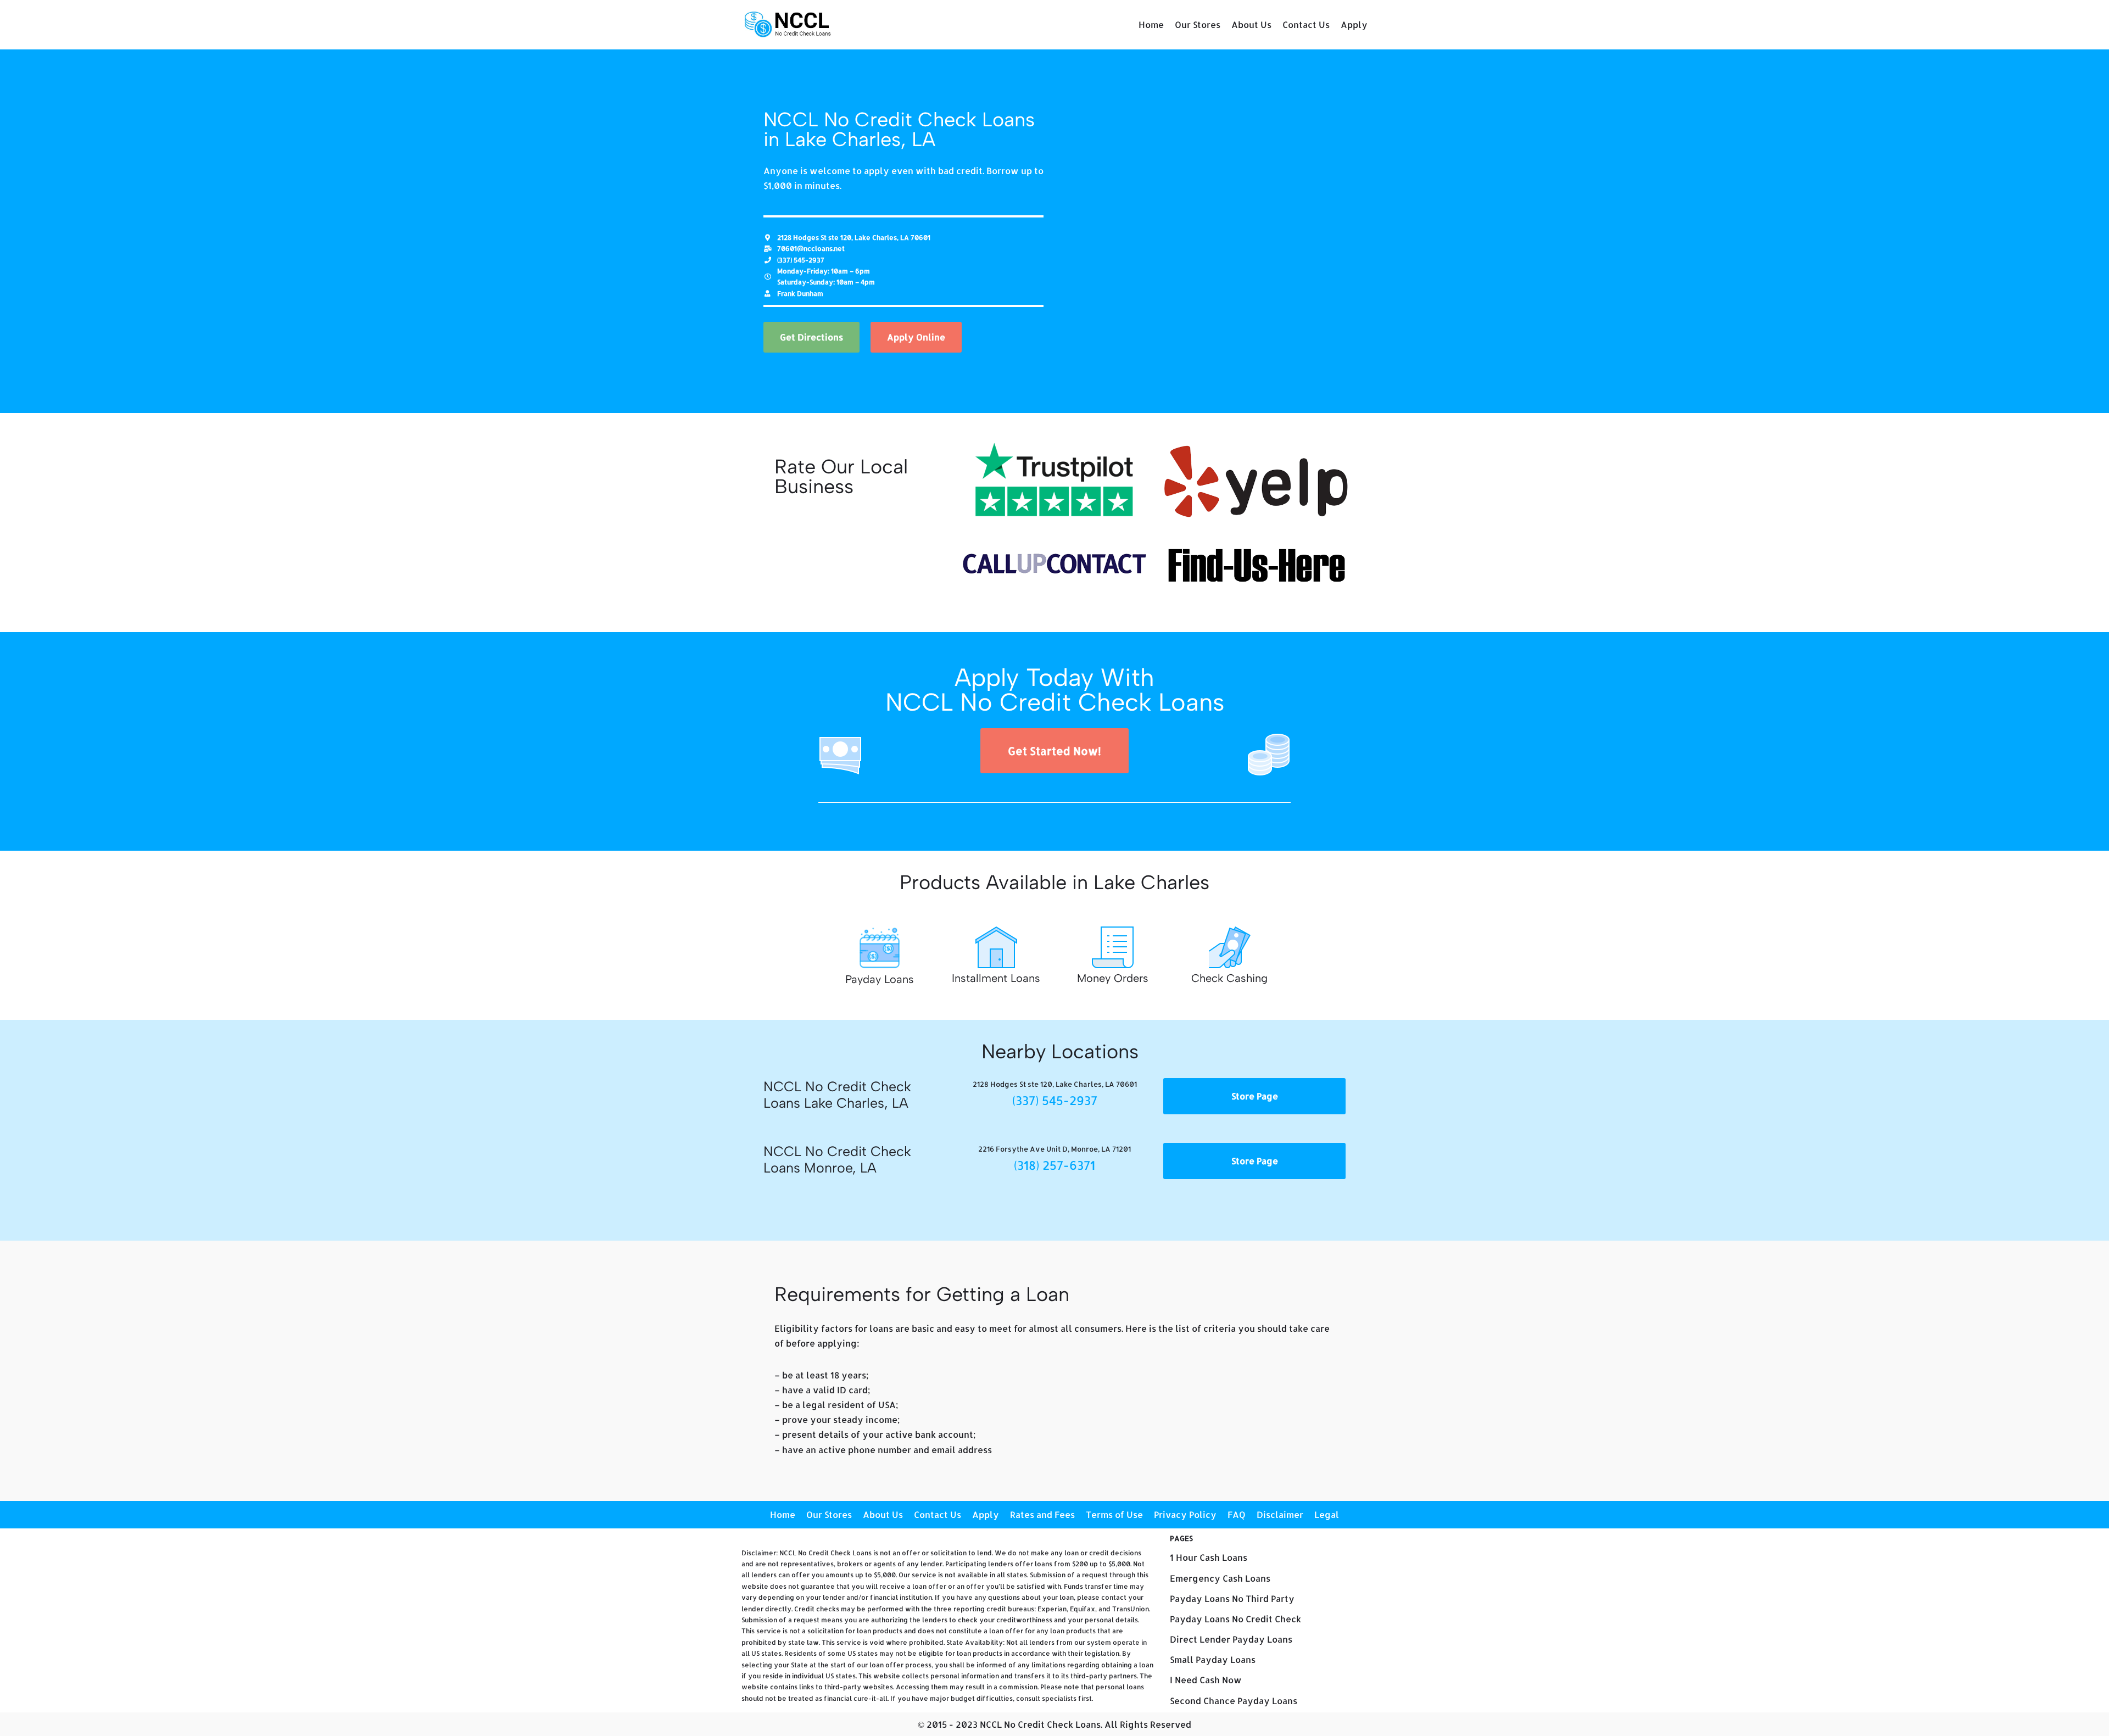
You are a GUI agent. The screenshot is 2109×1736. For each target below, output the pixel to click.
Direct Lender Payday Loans (1231, 1639)
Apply (1354, 24)
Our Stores (1198, 24)
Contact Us (1306, 24)
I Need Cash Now (1206, 1680)
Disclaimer (1280, 1514)
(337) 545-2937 (1055, 1100)
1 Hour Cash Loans (1209, 1557)
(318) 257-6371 (1054, 1165)
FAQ (1237, 1514)
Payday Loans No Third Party (1232, 1598)
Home (1151, 24)
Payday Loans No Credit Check (1235, 1619)
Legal (1327, 1514)
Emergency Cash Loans (1220, 1578)
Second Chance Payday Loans (1234, 1701)
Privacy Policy (1185, 1514)
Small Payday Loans (1213, 1659)
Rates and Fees (1042, 1514)
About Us (1251, 24)
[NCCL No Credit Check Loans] (788, 25)
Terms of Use (1114, 1514)
